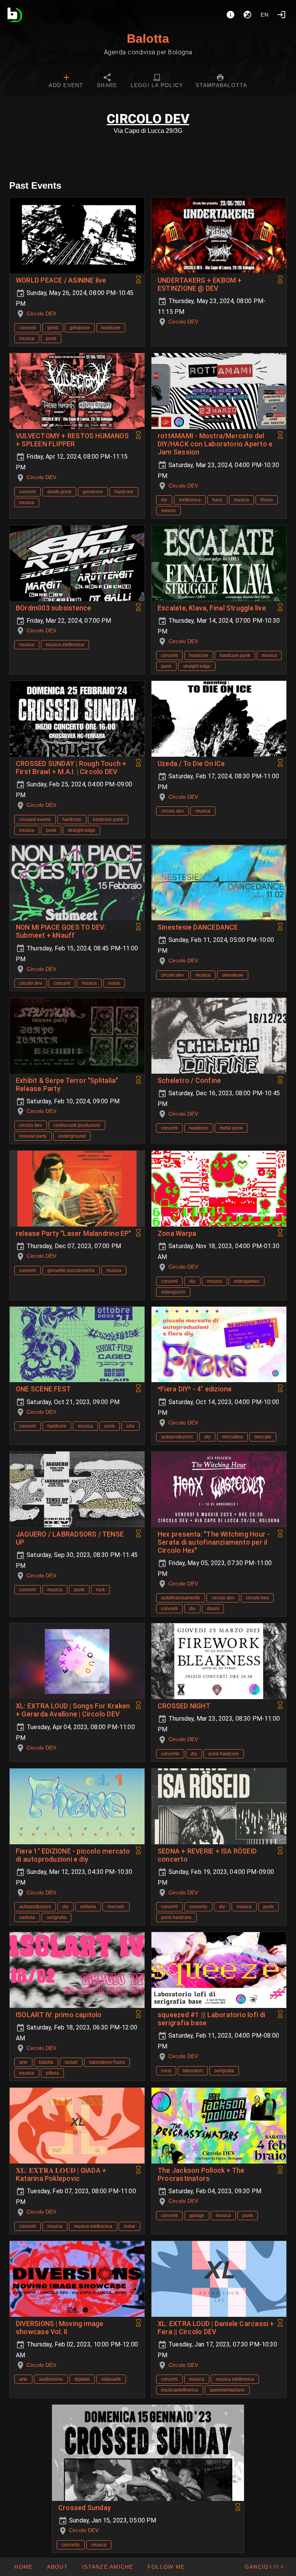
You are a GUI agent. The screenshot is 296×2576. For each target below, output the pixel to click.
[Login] (281, 15)
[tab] (66, 82)
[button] (108, 2567)
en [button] (265, 15)
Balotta (148, 39)
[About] (230, 15)
